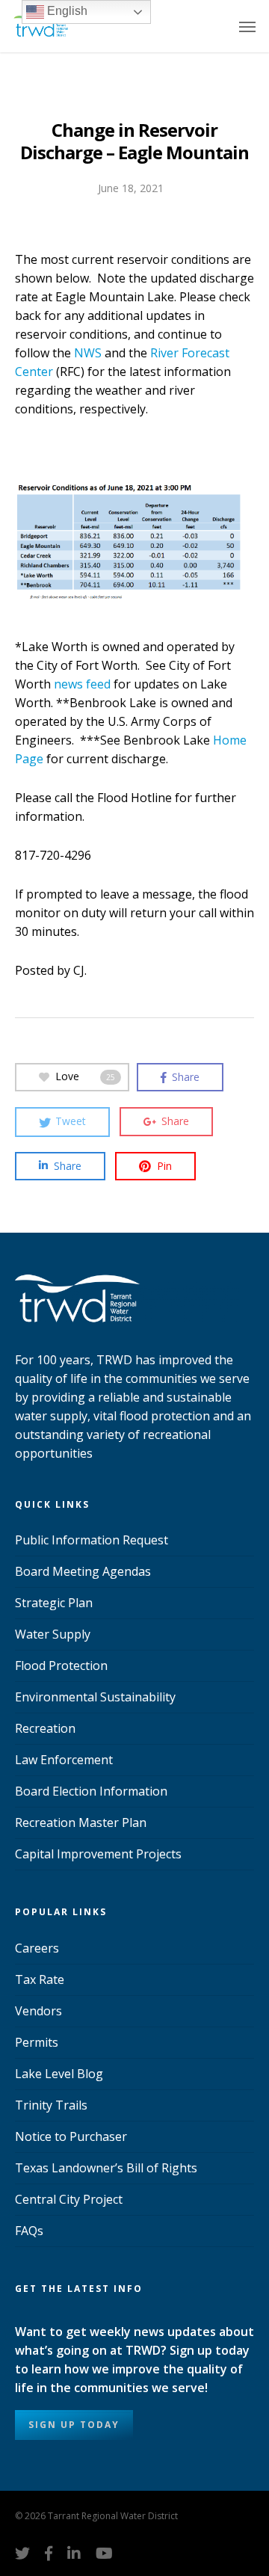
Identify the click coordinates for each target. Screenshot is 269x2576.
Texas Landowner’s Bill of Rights (106, 2168)
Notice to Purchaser (71, 2136)
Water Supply (53, 1634)
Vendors (38, 2011)
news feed (82, 684)
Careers (37, 1948)
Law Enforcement (64, 1760)
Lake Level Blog (59, 2074)
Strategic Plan (54, 1603)
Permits (37, 2042)
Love (85, 1076)
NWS (88, 353)
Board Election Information (91, 1791)
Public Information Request (92, 1540)
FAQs (29, 2231)
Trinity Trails (51, 2105)
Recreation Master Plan (81, 1822)
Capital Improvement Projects (98, 1854)
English (66, 11)
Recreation (45, 1728)
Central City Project (69, 2199)
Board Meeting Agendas (83, 1571)
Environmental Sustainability (95, 1697)
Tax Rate (40, 1979)
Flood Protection (61, 1666)
